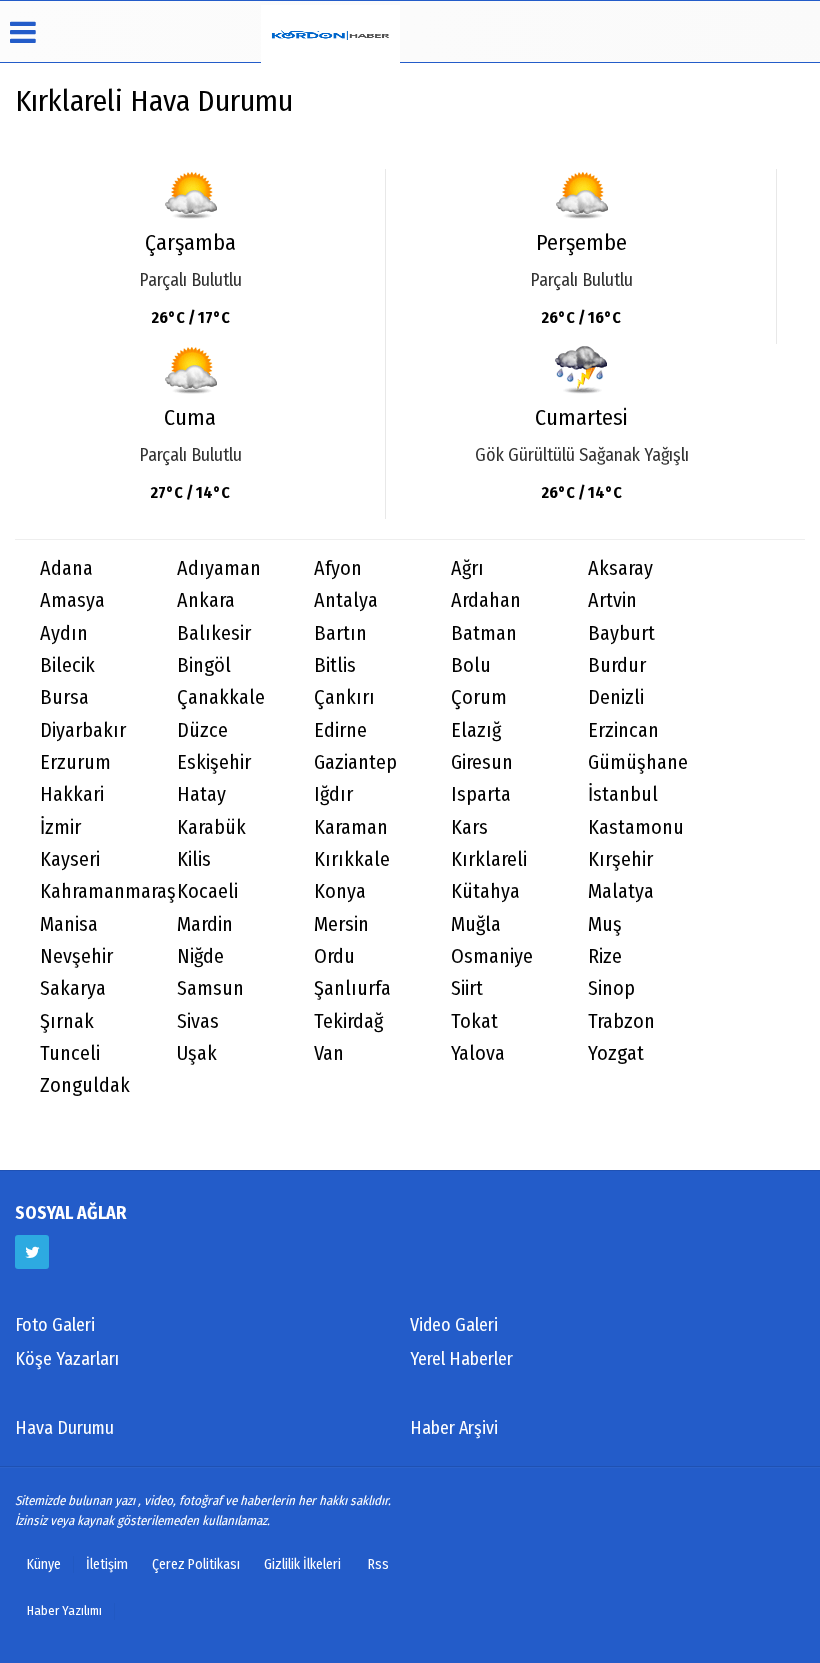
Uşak (197, 1053)
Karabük (211, 827)
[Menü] (410, 32)
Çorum (479, 697)
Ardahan (486, 600)
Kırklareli (489, 859)
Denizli (616, 697)
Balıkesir (214, 633)
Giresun (482, 762)
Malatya (621, 891)
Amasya (72, 600)
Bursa (64, 697)
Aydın (64, 633)
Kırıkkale (352, 859)
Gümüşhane (638, 762)
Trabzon (621, 1021)
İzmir (60, 827)
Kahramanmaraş (96, 891)
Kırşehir (620, 859)
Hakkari (72, 794)
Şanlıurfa (352, 988)
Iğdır (333, 794)
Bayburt (621, 633)
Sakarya (73, 988)
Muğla (476, 924)
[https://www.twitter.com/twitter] (32, 1252)
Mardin (205, 924)
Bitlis (335, 665)
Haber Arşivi (454, 1428)
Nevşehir (76, 956)
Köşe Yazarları (67, 1359)
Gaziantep (355, 762)
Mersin (341, 924)
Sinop (611, 988)
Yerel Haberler (461, 1359)
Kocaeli (207, 891)
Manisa (69, 924)
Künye (44, 1564)
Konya (340, 891)
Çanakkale (221, 697)
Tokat (474, 1021)
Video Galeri (454, 1325)
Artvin (612, 600)
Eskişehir (214, 762)
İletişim (107, 1564)
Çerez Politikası (196, 1564)
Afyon (338, 568)
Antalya (346, 600)
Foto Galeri (55, 1325)
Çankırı (344, 697)
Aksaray (620, 568)
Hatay (201, 794)
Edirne (340, 730)
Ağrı (467, 568)
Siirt (467, 988)
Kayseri (70, 859)
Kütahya (485, 891)
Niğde (200, 956)
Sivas (198, 1021)
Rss (378, 1564)
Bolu (471, 665)
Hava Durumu (64, 1428)
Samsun (210, 988)
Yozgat (616, 1053)
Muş (605, 924)
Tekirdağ (348, 1021)
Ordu (334, 956)
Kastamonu (636, 827)
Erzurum (75, 762)
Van (329, 1053)
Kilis (194, 859)
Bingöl (204, 665)
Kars (469, 827)
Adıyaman (219, 568)
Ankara (206, 600)
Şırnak (67, 1021)
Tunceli (70, 1053)
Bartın (340, 633)
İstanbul (623, 794)
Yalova (478, 1053)
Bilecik (67, 665)
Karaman (351, 827)
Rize (605, 956)
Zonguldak (85, 1085)
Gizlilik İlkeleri (302, 1564)
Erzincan (623, 730)
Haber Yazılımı (64, 1610)
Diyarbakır (83, 730)
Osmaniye (492, 956)
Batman (484, 633)
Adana (66, 568)
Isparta (481, 794)
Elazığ (476, 730)
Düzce (202, 730)
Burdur (617, 665)
